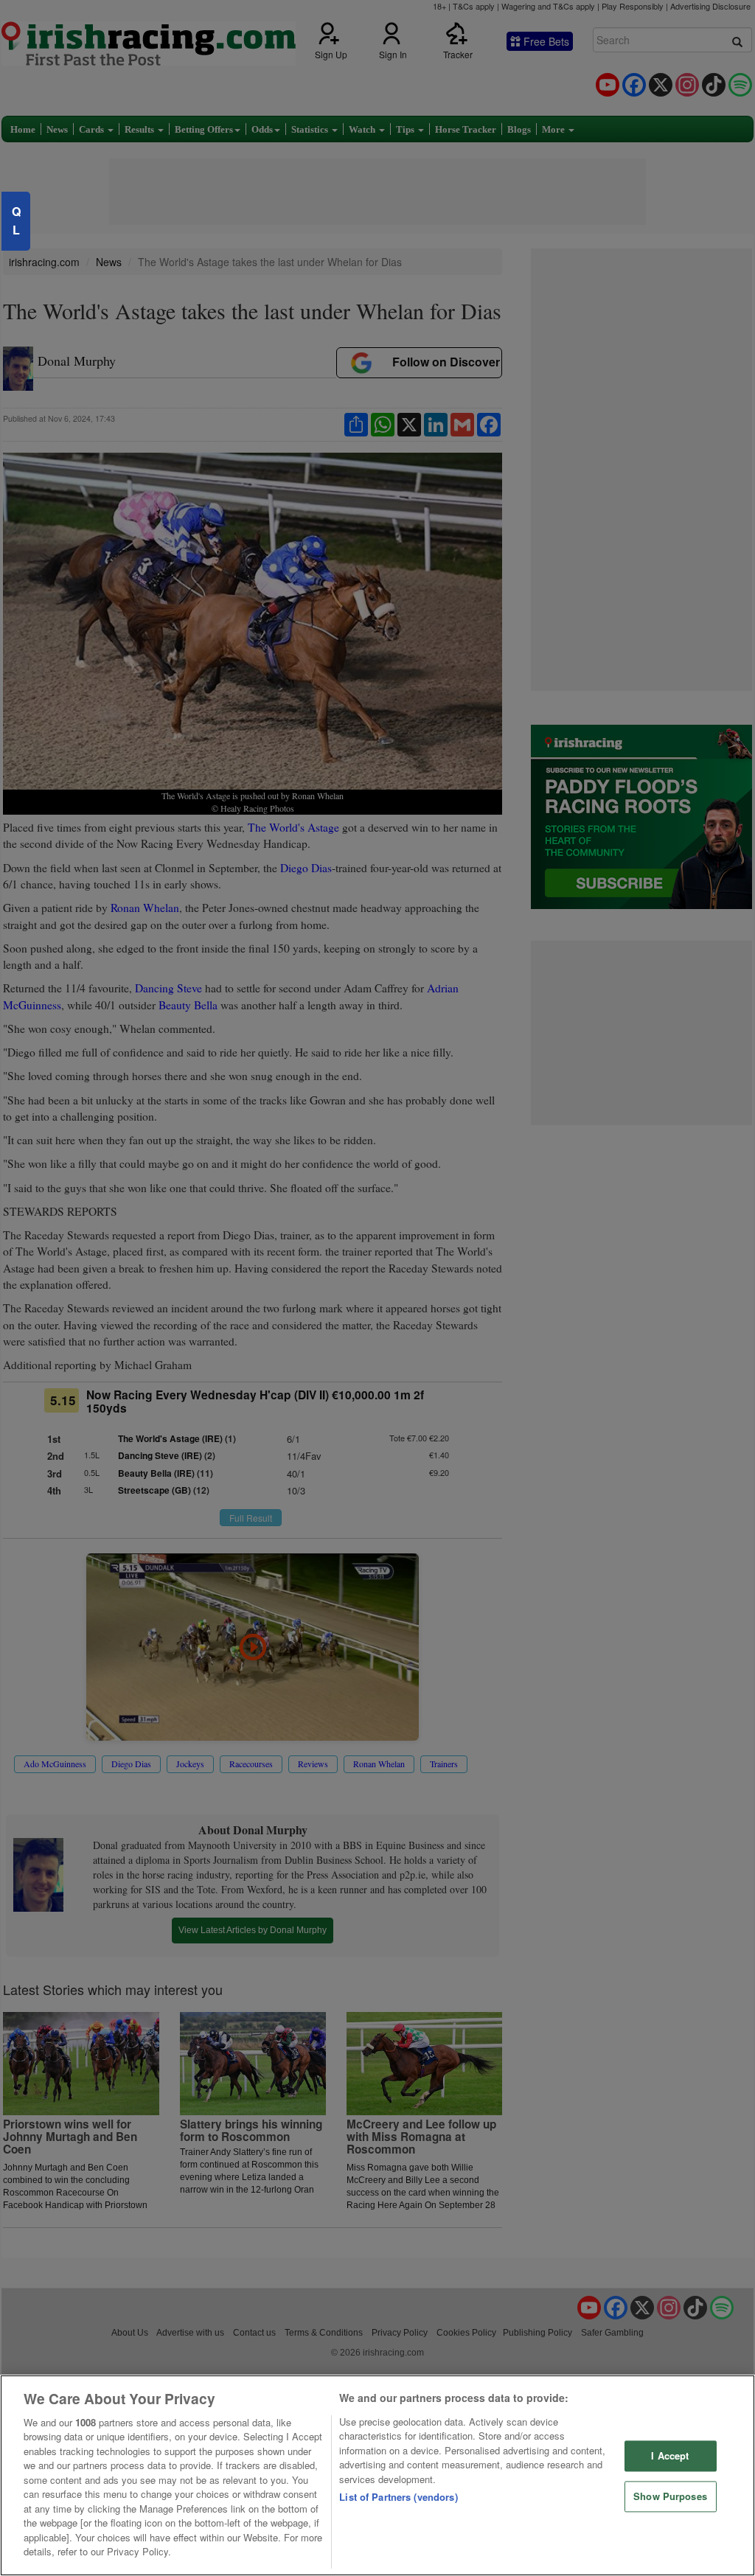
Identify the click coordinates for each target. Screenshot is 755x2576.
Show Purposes (670, 2496)
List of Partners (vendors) (398, 2497)
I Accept (670, 2456)
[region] (377, 2475)
